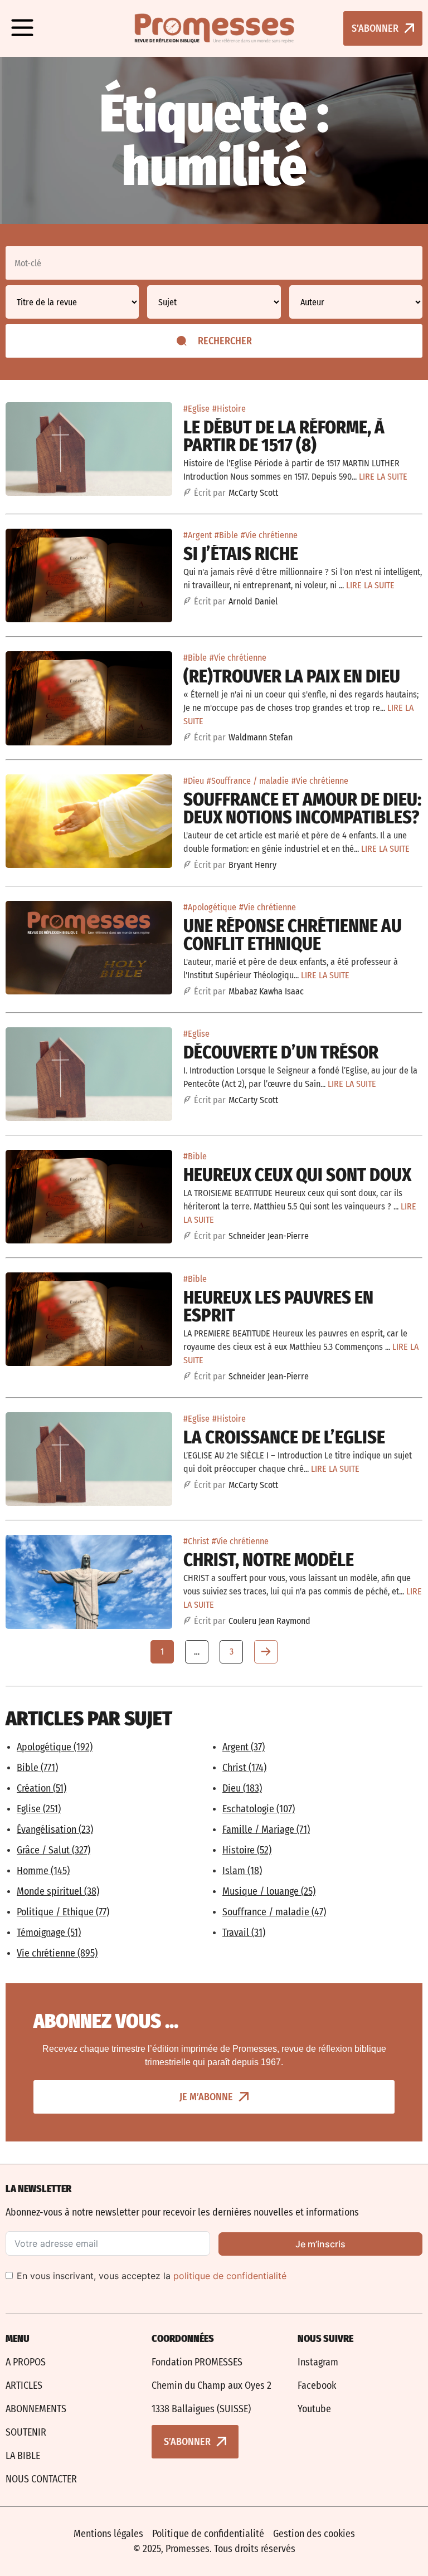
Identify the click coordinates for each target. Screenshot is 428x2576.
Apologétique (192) (55, 1747)
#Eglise (196, 409)
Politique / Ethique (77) (63, 1912)
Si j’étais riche (241, 554)
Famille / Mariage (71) (266, 1829)
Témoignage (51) (49, 1933)
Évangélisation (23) (55, 1829)
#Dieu (194, 781)
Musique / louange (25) (269, 1891)
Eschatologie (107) (259, 1809)
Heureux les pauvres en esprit (278, 1306)
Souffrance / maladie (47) (274, 1912)
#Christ (196, 1541)
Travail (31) (244, 1933)
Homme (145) (43, 1871)
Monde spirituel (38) (58, 1891)
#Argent (198, 535)
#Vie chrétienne (269, 535)
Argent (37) (244, 1747)
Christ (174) (244, 1768)
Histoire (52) (247, 1850)
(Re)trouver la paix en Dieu (292, 676)
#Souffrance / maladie (248, 781)
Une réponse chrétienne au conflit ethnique (293, 935)
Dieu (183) (242, 1788)
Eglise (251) (39, 1809)
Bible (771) (37, 1768)
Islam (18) (242, 1871)
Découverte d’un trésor (281, 1052)
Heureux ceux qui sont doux (297, 1175)
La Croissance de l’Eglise (284, 1437)
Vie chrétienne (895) (57, 1953)
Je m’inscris (320, 2244)
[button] (22, 28)
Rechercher (225, 341)
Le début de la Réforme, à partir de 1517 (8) (284, 436)
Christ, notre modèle (269, 1560)
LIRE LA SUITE (383, 477)
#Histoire (229, 409)
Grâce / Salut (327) (53, 1850)
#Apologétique (210, 907)
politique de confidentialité (230, 2276)
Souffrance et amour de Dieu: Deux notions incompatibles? (302, 808)
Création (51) (42, 1788)
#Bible (226, 535)
